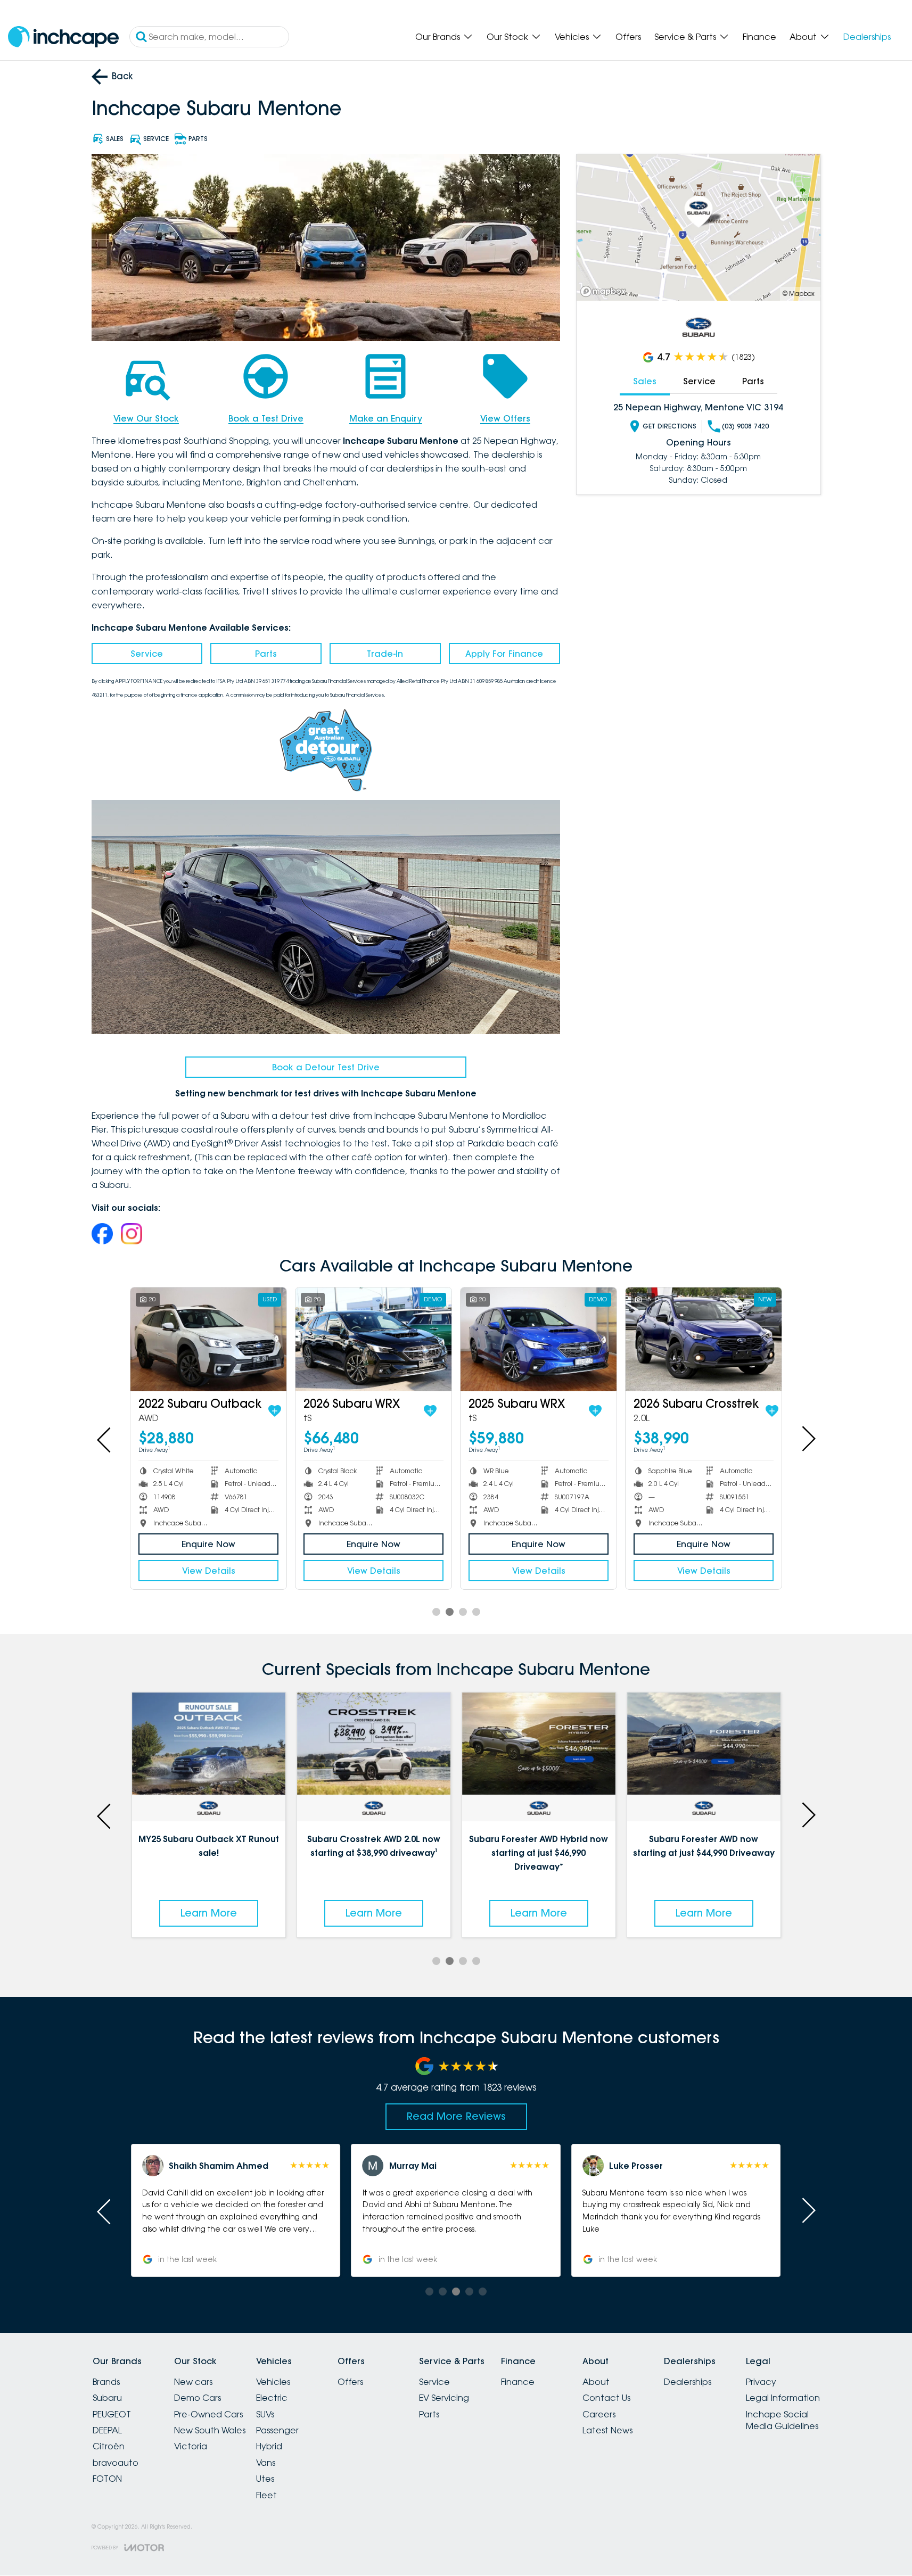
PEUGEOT (112, 2414)
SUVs (265, 2414)
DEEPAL (107, 2430)
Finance (759, 37)
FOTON (107, 2479)
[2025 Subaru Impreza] (208, 1339)
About (803, 37)
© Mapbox (799, 294)
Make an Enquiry (386, 418)
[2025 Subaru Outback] (539, 1339)
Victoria (191, 2446)
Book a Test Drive (266, 418)
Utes (265, 2479)
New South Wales (210, 2430)
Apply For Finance (504, 654)
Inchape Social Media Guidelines (782, 2420)
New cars (193, 2382)
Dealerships (867, 37)
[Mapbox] (605, 291)
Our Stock (507, 37)
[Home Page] (63, 37)
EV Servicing (444, 2398)
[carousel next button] (808, 1439)
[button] (236, 2210)
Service (147, 654)
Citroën (109, 2446)
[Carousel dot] (436, 1612)
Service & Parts (685, 37)
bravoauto (116, 2463)
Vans (266, 2463)
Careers (599, 2414)
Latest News (607, 2430)
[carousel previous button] (105, 1439)
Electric (272, 2398)
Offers (628, 37)
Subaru (107, 2398)
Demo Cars (198, 2398)
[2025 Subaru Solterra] (373, 1339)
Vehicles (572, 37)
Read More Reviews (456, 2116)
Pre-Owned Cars (208, 2414)
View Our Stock (146, 418)
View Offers (505, 418)
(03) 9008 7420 (745, 426)
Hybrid (269, 2446)
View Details (209, 1571)
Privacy (761, 2382)
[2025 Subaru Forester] (704, 1339)
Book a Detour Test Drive (326, 1067)
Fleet (266, 2495)
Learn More (209, 1913)
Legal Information (783, 2398)
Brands (106, 2382)
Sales (645, 381)
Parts (266, 654)
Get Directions (669, 426)
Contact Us (606, 2398)
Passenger (277, 2430)
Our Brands (438, 37)
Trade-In (385, 654)
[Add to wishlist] (271, 1411)
